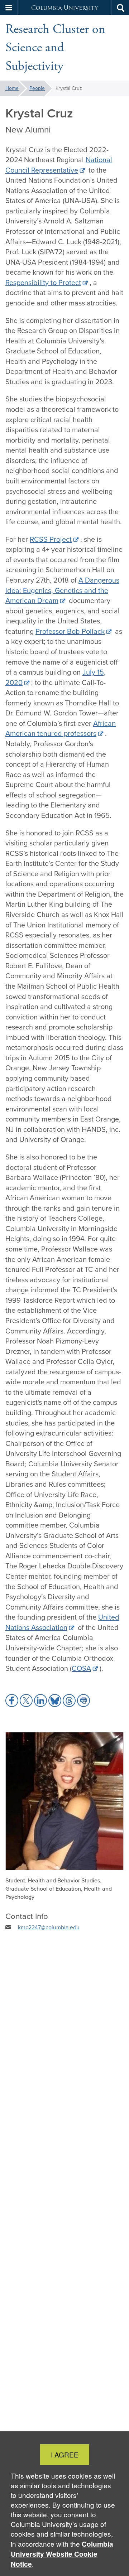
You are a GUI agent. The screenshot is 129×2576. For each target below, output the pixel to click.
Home (12, 88)
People (37, 88)
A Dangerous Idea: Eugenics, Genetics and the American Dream (62, 590)
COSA (81, 1668)
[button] (9, 8)
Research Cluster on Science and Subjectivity (55, 48)
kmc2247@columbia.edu (49, 1927)
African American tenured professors (61, 729)
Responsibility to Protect (43, 283)
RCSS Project (51, 539)
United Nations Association (62, 1622)
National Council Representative (59, 165)
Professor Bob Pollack (70, 631)
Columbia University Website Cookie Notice (62, 2554)
